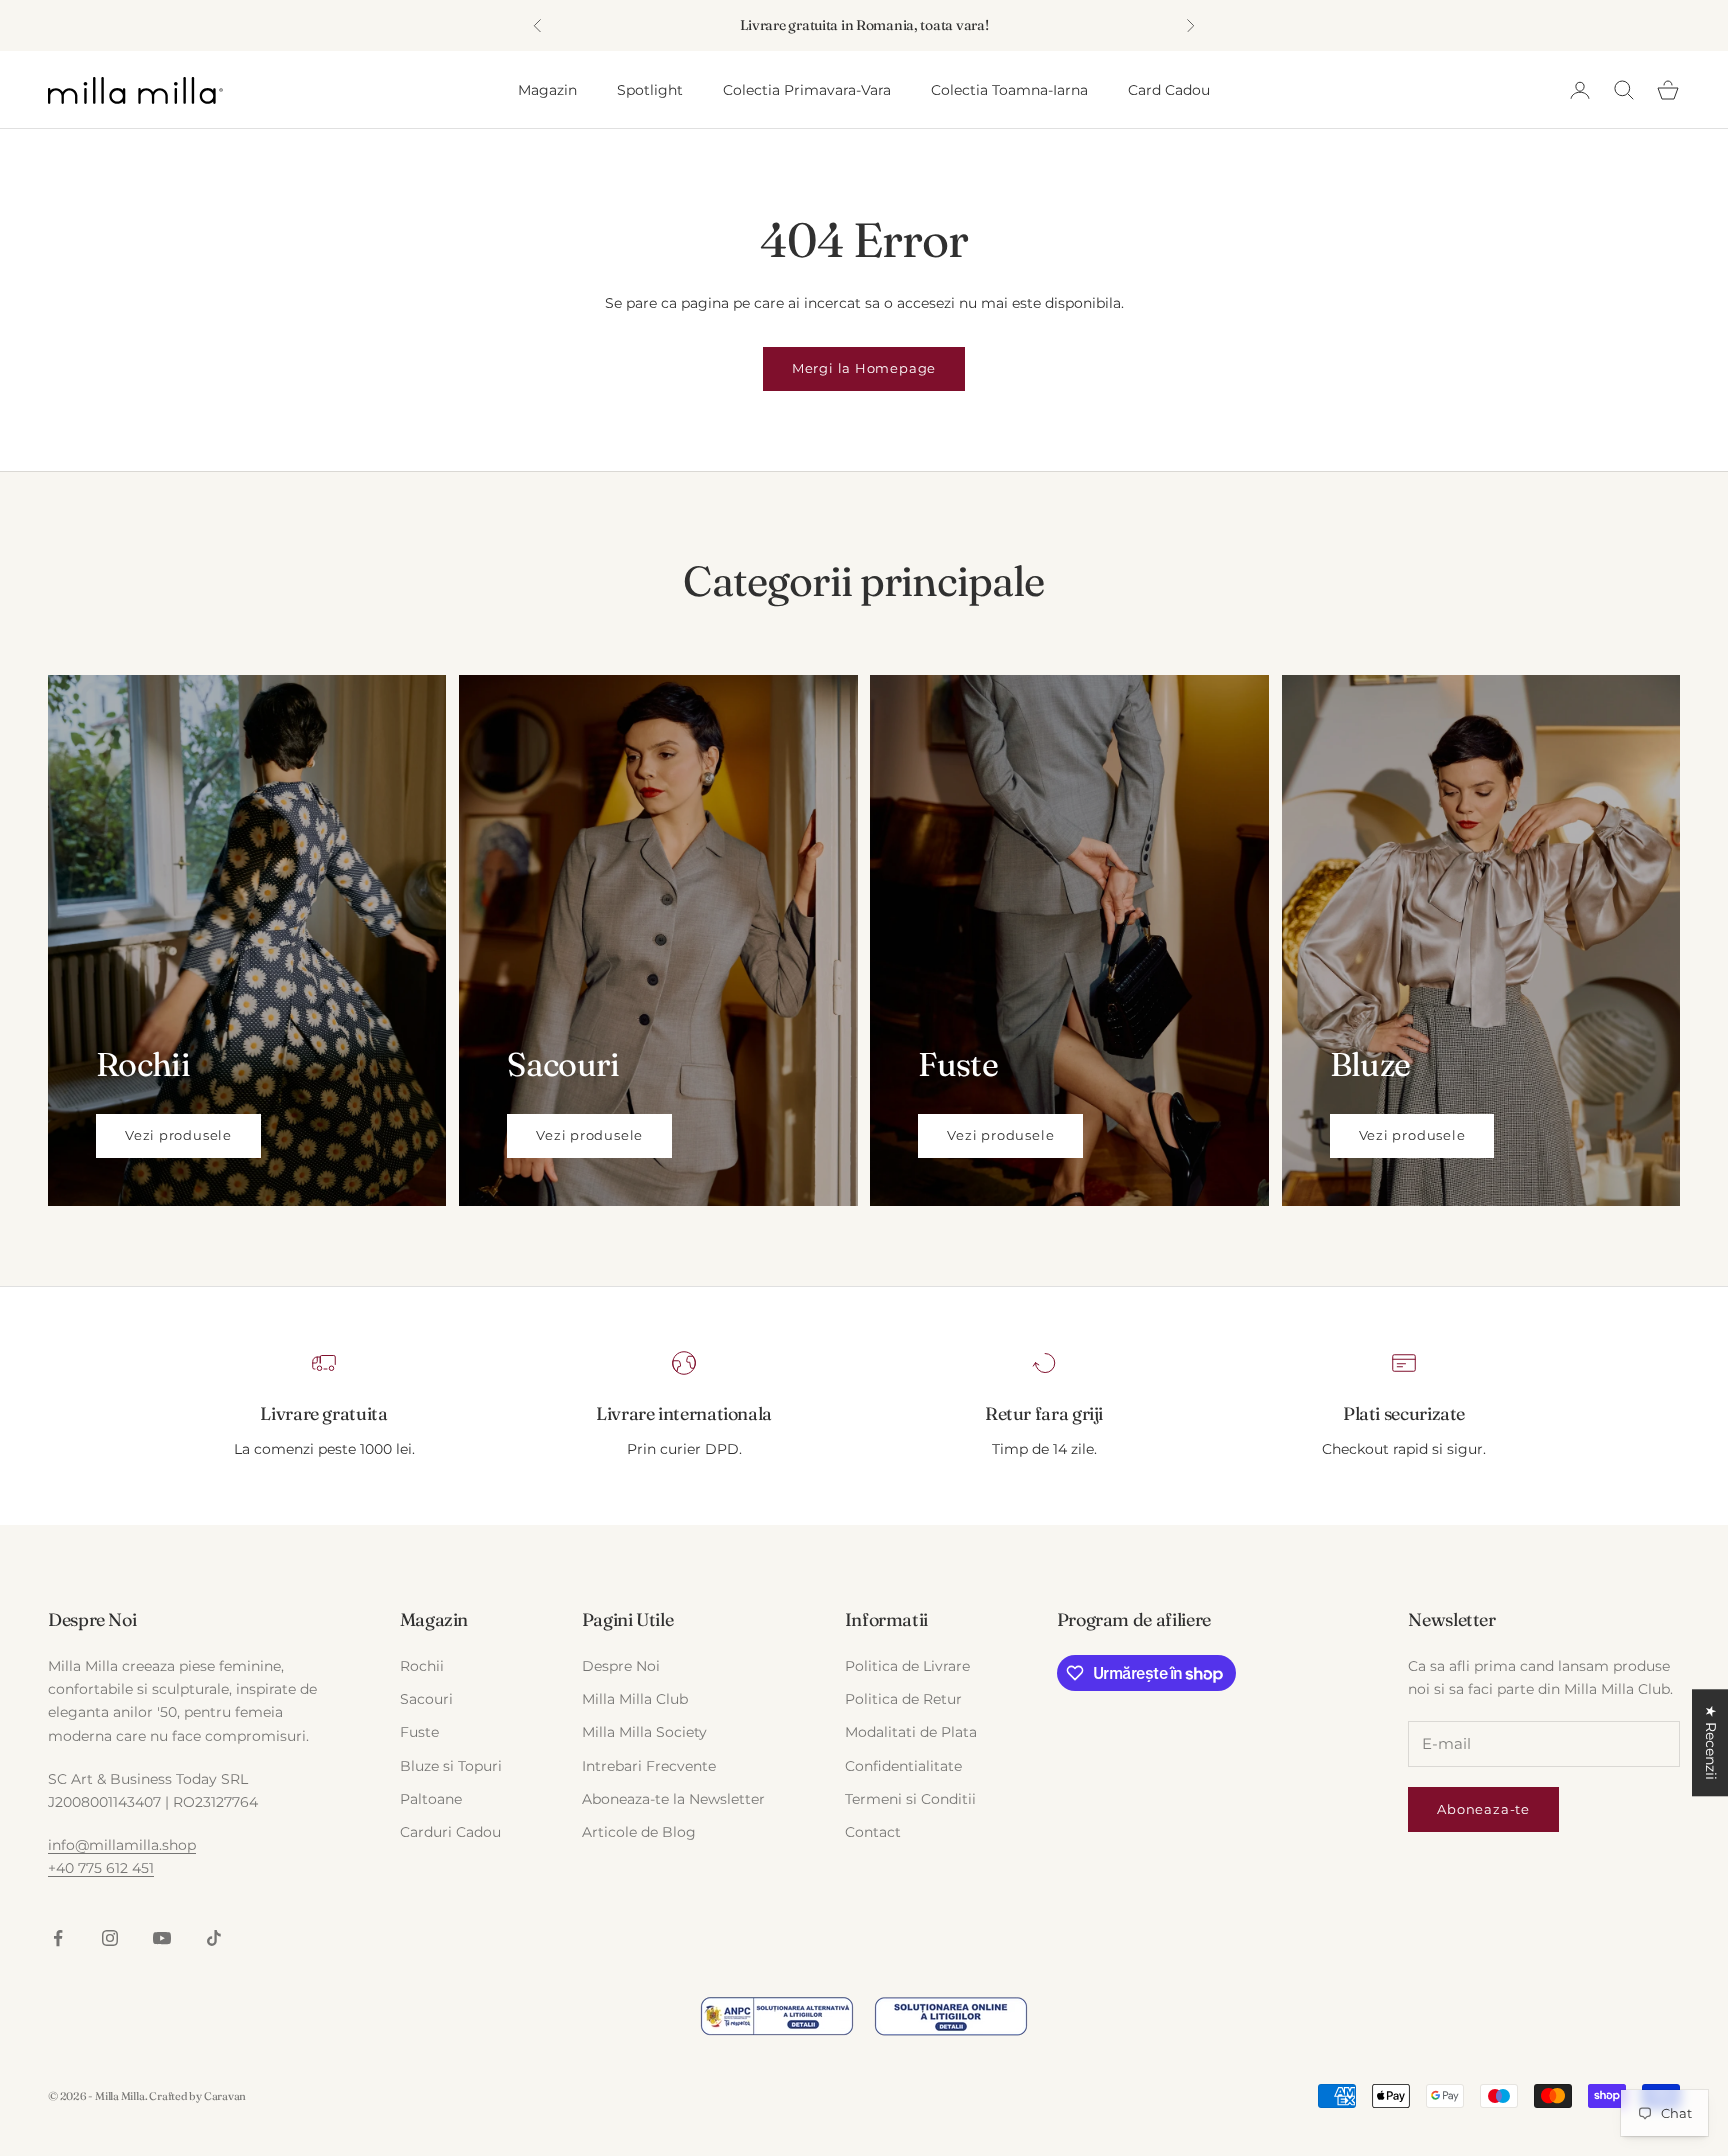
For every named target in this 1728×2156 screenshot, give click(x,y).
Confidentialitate (903, 1766)
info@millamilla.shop (122, 1845)
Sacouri (426, 1699)
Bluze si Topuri (451, 1766)
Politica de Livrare (907, 1666)
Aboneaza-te (1483, 1809)
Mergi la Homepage (864, 368)
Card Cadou (1169, 90)
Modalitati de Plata (911, 1732)
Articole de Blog (639, 1832)
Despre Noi (621, 1666)
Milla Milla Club (635, 1699)
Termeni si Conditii (910, 1799)
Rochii (422, 1666)
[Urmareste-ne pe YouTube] (162, 1938)
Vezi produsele (178, 1135)
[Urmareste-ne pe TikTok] (214, 1938)
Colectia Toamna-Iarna (1009, 90)
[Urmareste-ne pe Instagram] (110, 1938)
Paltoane (431, 1799)
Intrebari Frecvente (649, 1766)
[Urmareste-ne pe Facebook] (58, 1938)
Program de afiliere (1134, 1619)
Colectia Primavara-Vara (807, 90)
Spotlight (650, 90)
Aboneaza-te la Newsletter (673, 1799)
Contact (873, 1832)
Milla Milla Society (644, 1732)
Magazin (547, 90)
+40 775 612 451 (101, 1868)
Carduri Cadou (450, 1832)
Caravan (225, 2096)
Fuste (419, 1732)
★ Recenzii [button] (1711, 1742)
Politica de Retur (903, 1699)
